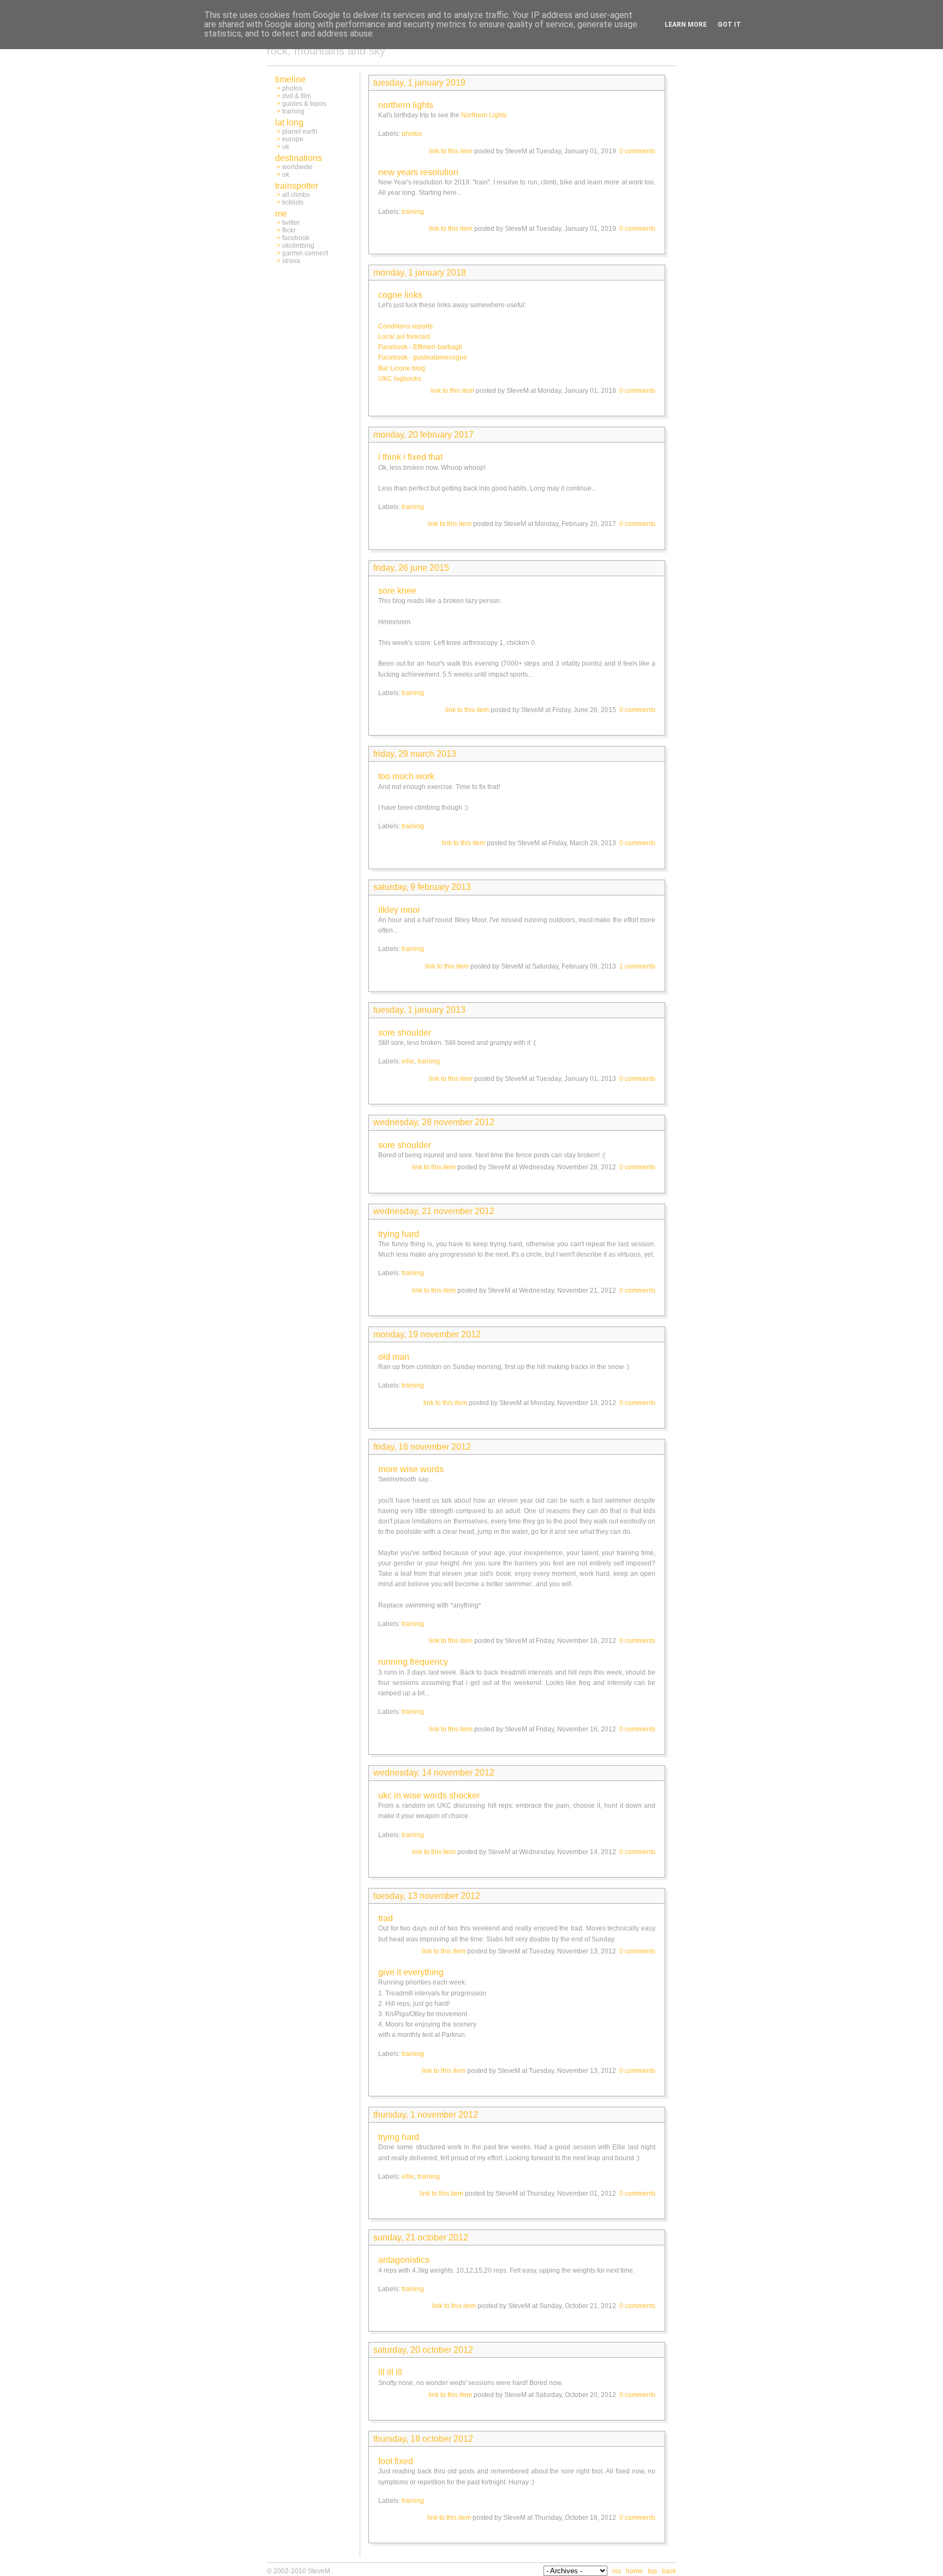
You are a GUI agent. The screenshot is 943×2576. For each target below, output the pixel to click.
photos (412, 134)
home (634, 2571)
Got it (729, 25)
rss (617, 2571)
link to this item (451, 151)
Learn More (686, 25)
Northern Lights (484, 115)
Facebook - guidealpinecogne (423, 357)
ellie (408, 1061)
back (669, 2571)
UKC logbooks (400, 379)
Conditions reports (405, 326)
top (652, 2571)
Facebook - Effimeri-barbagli (420, 347)
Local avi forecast (404, 337)
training (413, 212)
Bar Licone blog (402, 368)
